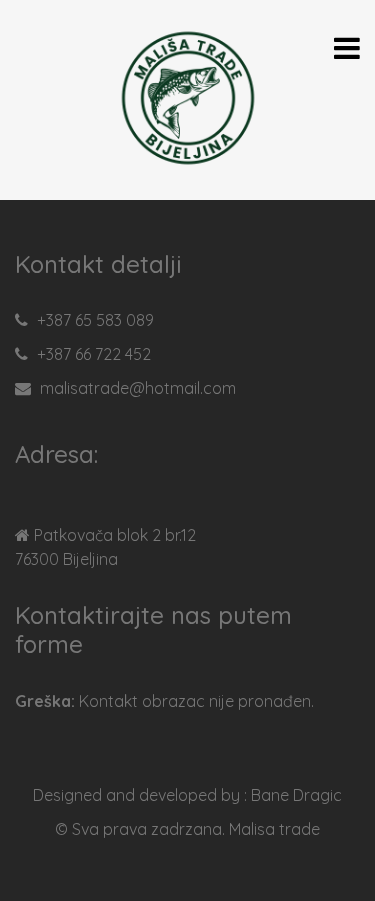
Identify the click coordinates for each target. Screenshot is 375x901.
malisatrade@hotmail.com (138, 388)
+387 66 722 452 (94, 354)
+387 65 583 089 (95, 320)
